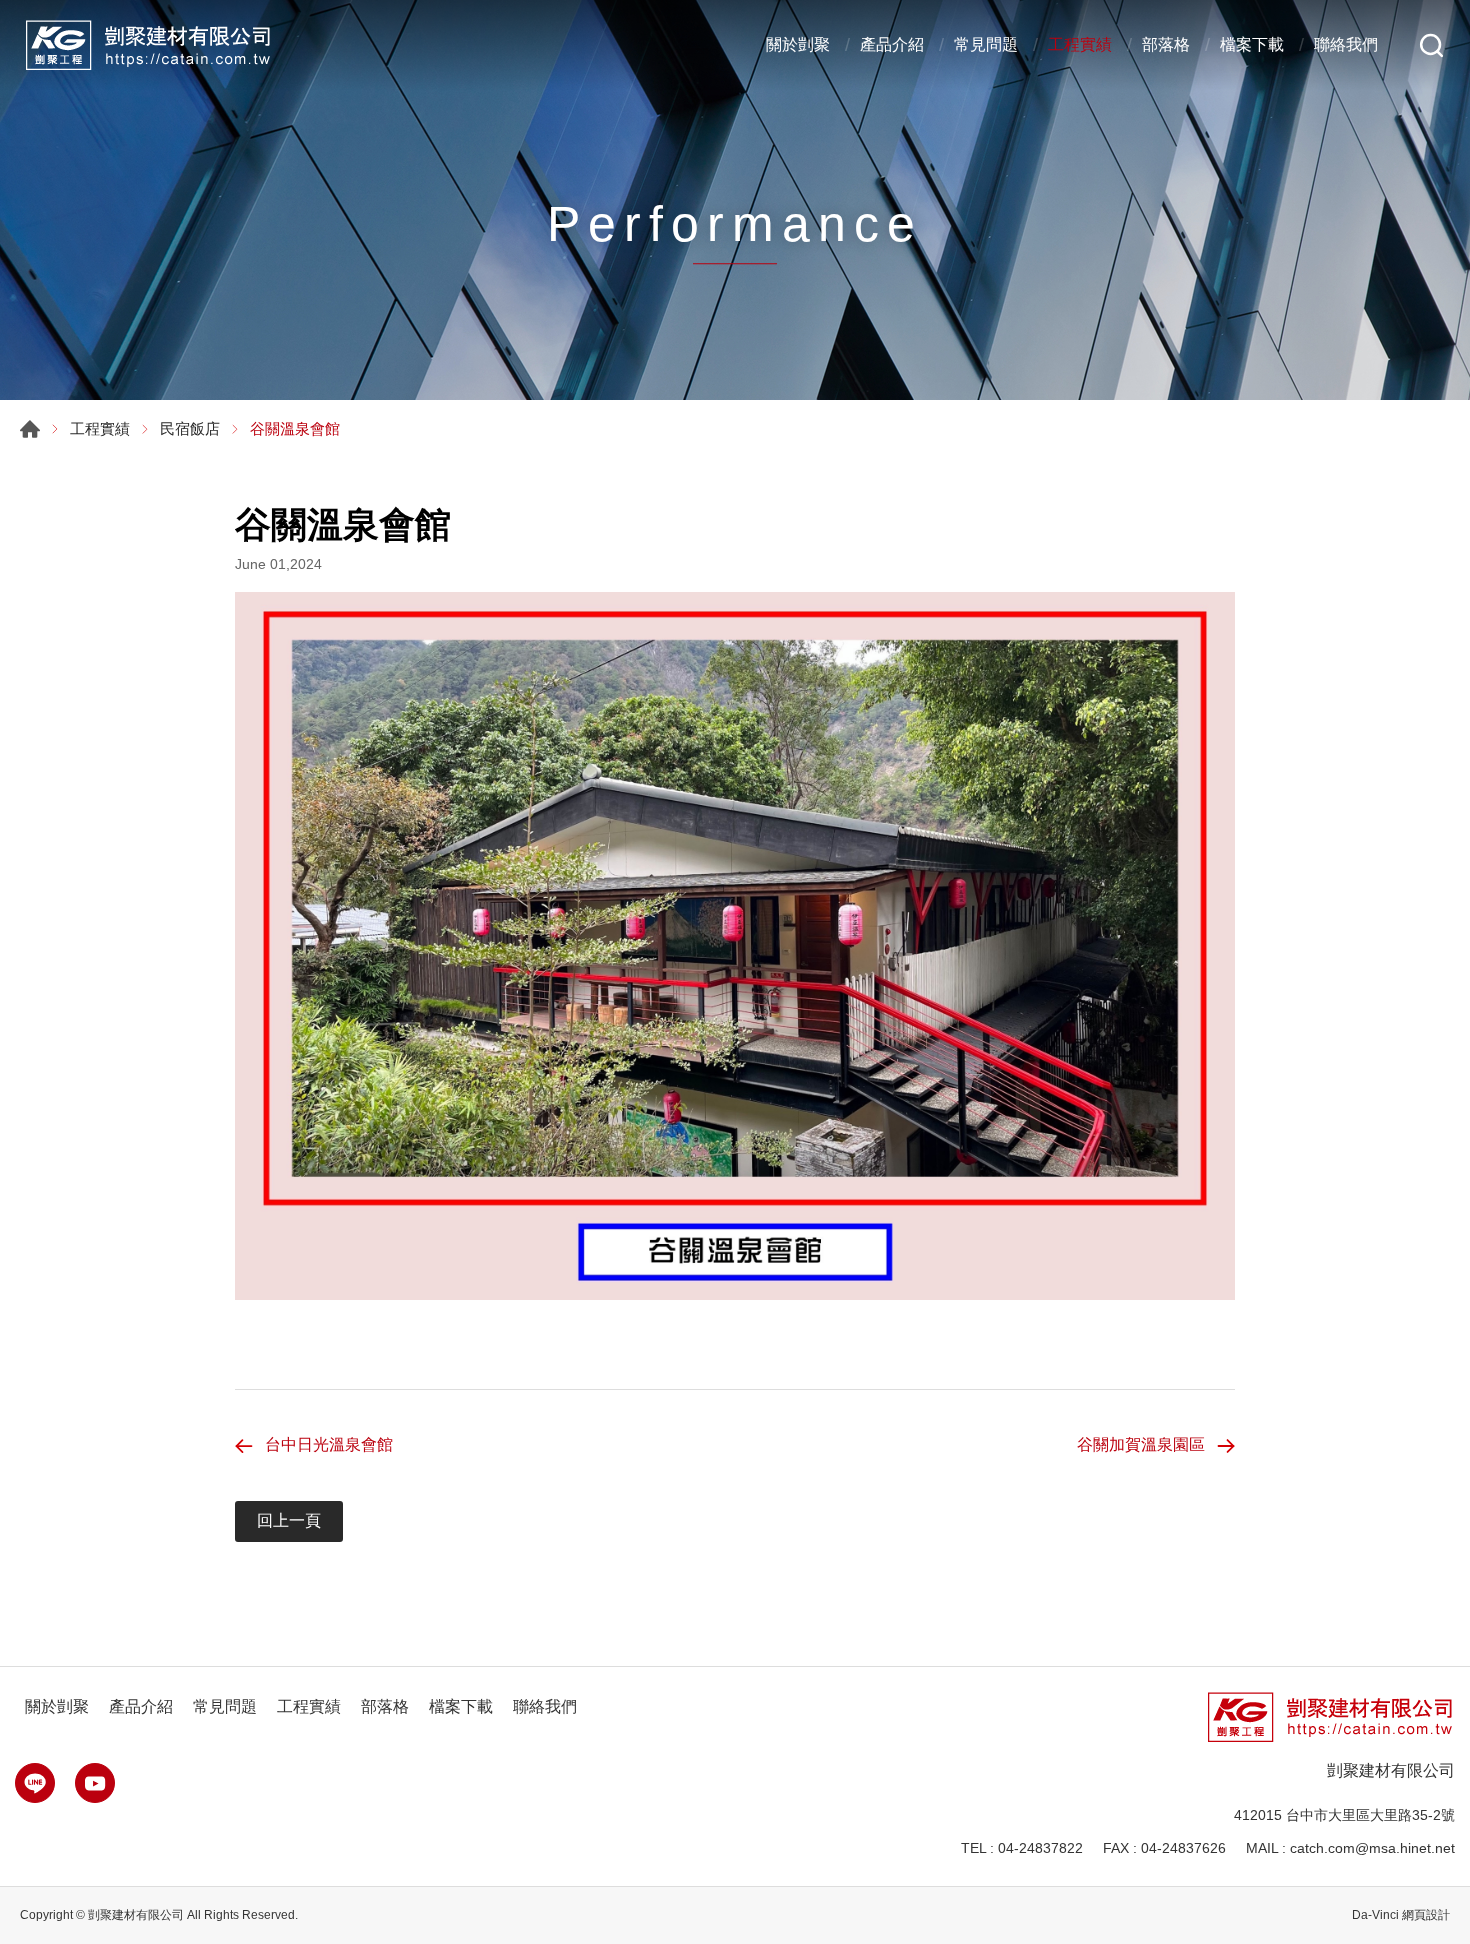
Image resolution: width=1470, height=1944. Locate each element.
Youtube (95, 1783)
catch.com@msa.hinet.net (1372, 1848)
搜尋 (1431, 45)
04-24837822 (1040, 1848)
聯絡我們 (1346, 44)
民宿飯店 (190, 428)
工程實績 (1080, 44)
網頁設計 (1426, 1915)
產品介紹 (892, 44)
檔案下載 (1252, 44)
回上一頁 (289, 1520)
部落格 (1166, 44)
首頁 (30, 429)
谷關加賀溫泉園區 (1141, 1444)
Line (35, 1783)
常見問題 (986, 44)
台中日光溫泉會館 (329, 1444)
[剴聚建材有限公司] (146, 45)
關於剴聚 (798, 44)
